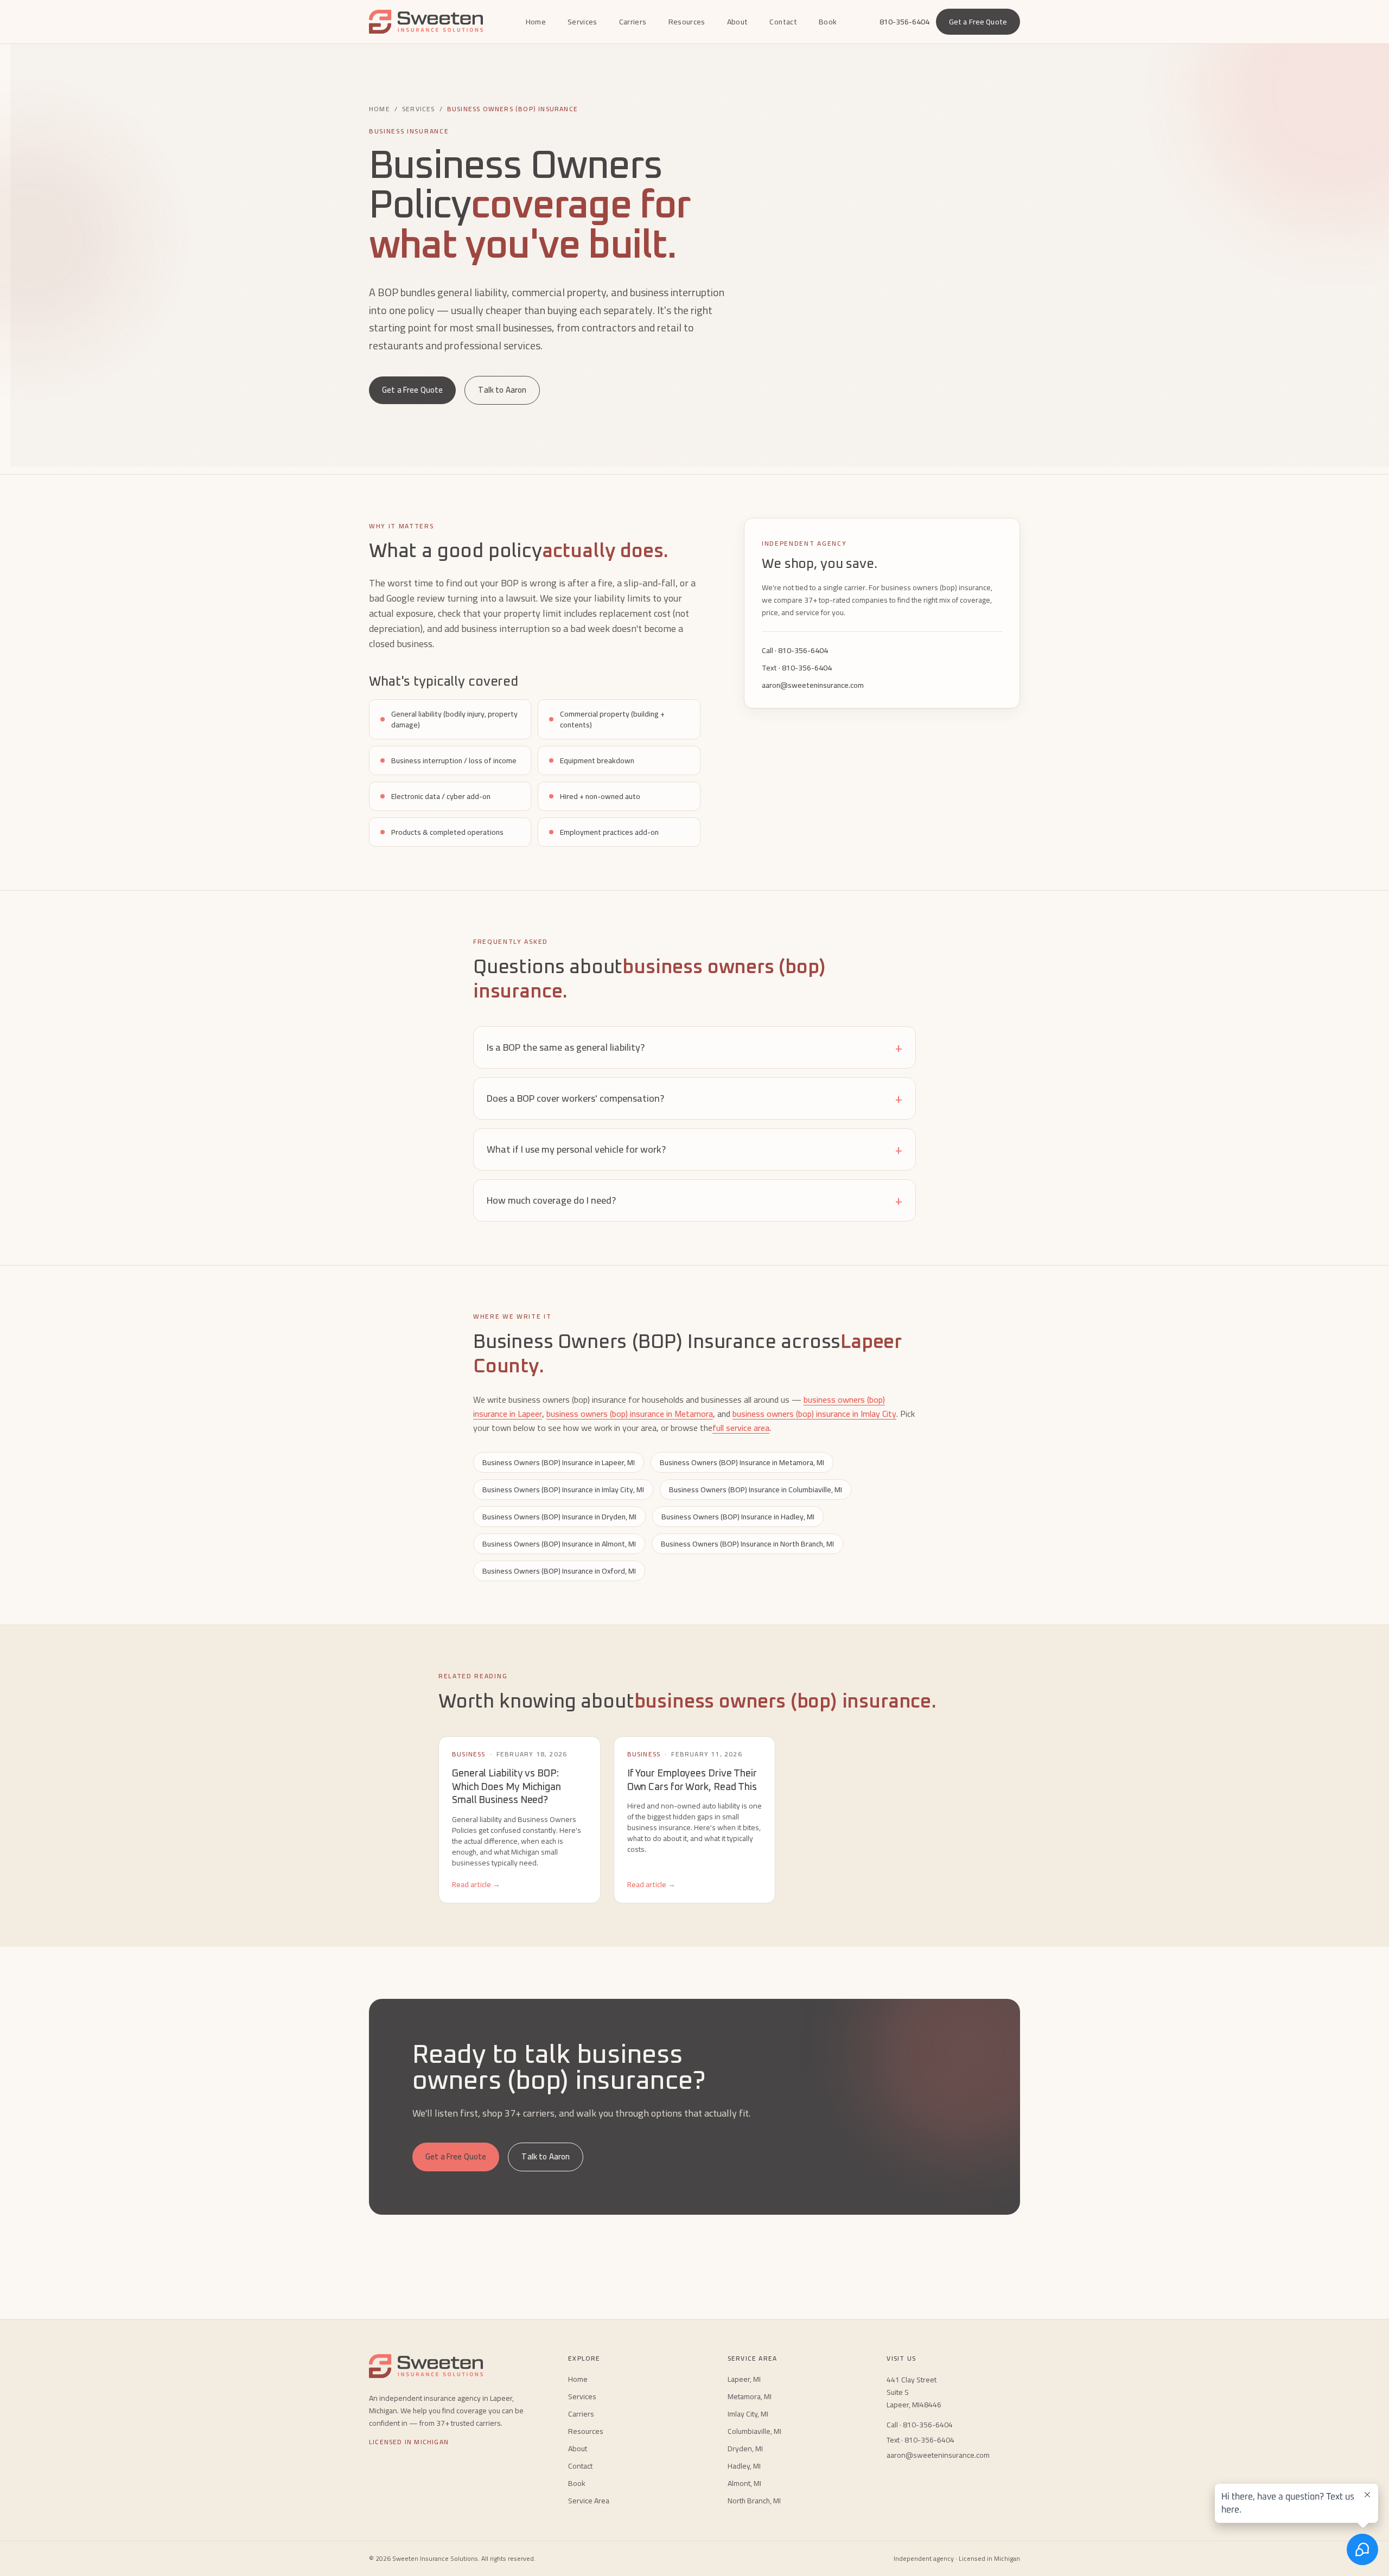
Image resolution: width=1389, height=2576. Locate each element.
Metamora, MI (750, 2396)
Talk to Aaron (502, 390)
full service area (741, 1428)
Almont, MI (744, 2483)
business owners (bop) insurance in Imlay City (814, 1414)
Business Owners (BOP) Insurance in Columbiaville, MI (756, 1490)
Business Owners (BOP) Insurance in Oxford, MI (559, 1571)
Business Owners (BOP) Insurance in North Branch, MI (747, 1544)
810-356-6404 (904, 22)
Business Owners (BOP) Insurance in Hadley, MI (738, 1517)
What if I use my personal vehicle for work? (694, 1149)
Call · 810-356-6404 (795, 650)
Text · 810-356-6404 (797, 668)
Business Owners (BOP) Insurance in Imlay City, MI (563, 1490)
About (738, 22)
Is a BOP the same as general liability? (694, 1047)
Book (828, 22)
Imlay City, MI (748, 2414)
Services (582, 22)
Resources (687, 22)
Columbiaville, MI (754, 2431)
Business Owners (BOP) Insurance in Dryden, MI (559, 1517)
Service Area (589, 2501)
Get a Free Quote (978, 22)
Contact (783, 22)
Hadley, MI (744, 2466)
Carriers (633, 22)
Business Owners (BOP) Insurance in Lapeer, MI (559, 1462)
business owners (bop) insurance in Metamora (630, 1414)
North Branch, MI (754, 2501)
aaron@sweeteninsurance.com (813, 685)
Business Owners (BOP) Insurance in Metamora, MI (742, 1462)
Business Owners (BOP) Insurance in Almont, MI (559, 1544)
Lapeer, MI (744, 2379)
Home (536, 22)
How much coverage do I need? (694, 1200)
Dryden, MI (745, 2449)
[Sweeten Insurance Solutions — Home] (426, 22)
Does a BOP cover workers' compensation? (694, 1098)
